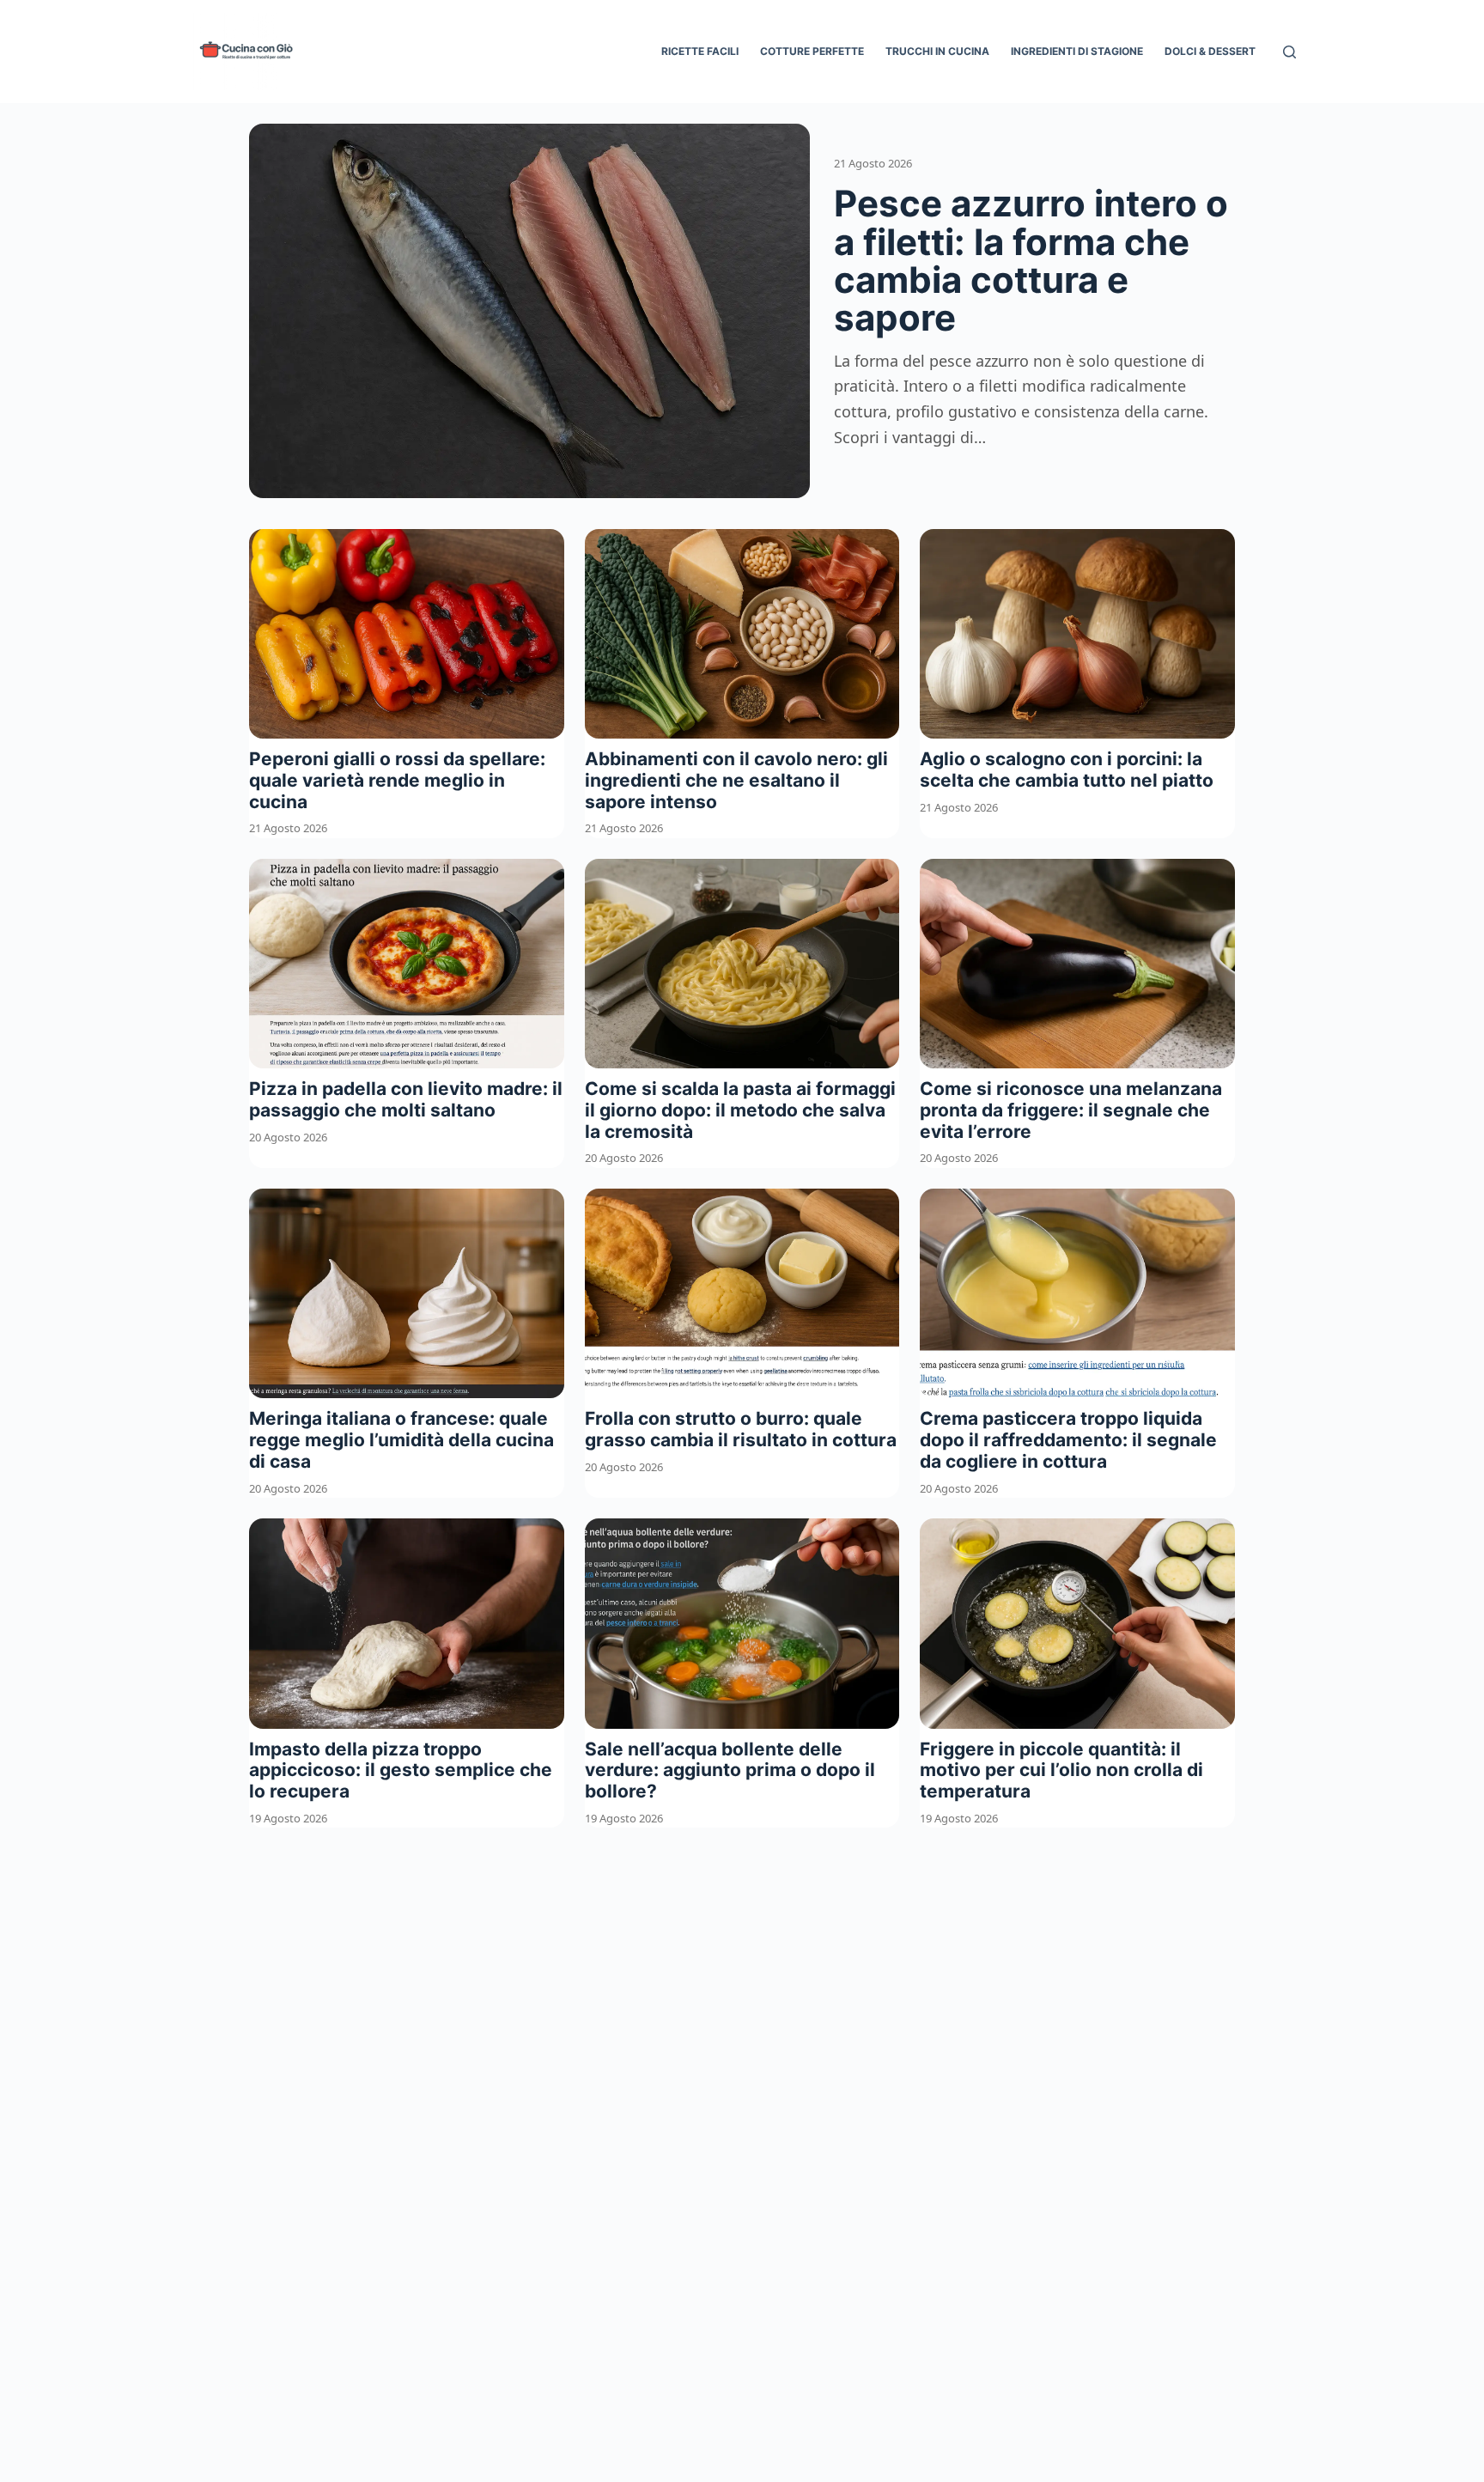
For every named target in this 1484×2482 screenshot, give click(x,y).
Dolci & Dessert (1210, 51)
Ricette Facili (700, 51)
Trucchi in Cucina (937, 51)
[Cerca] (1289, 52)
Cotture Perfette (812, 51)
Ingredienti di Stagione (1077, 51)
